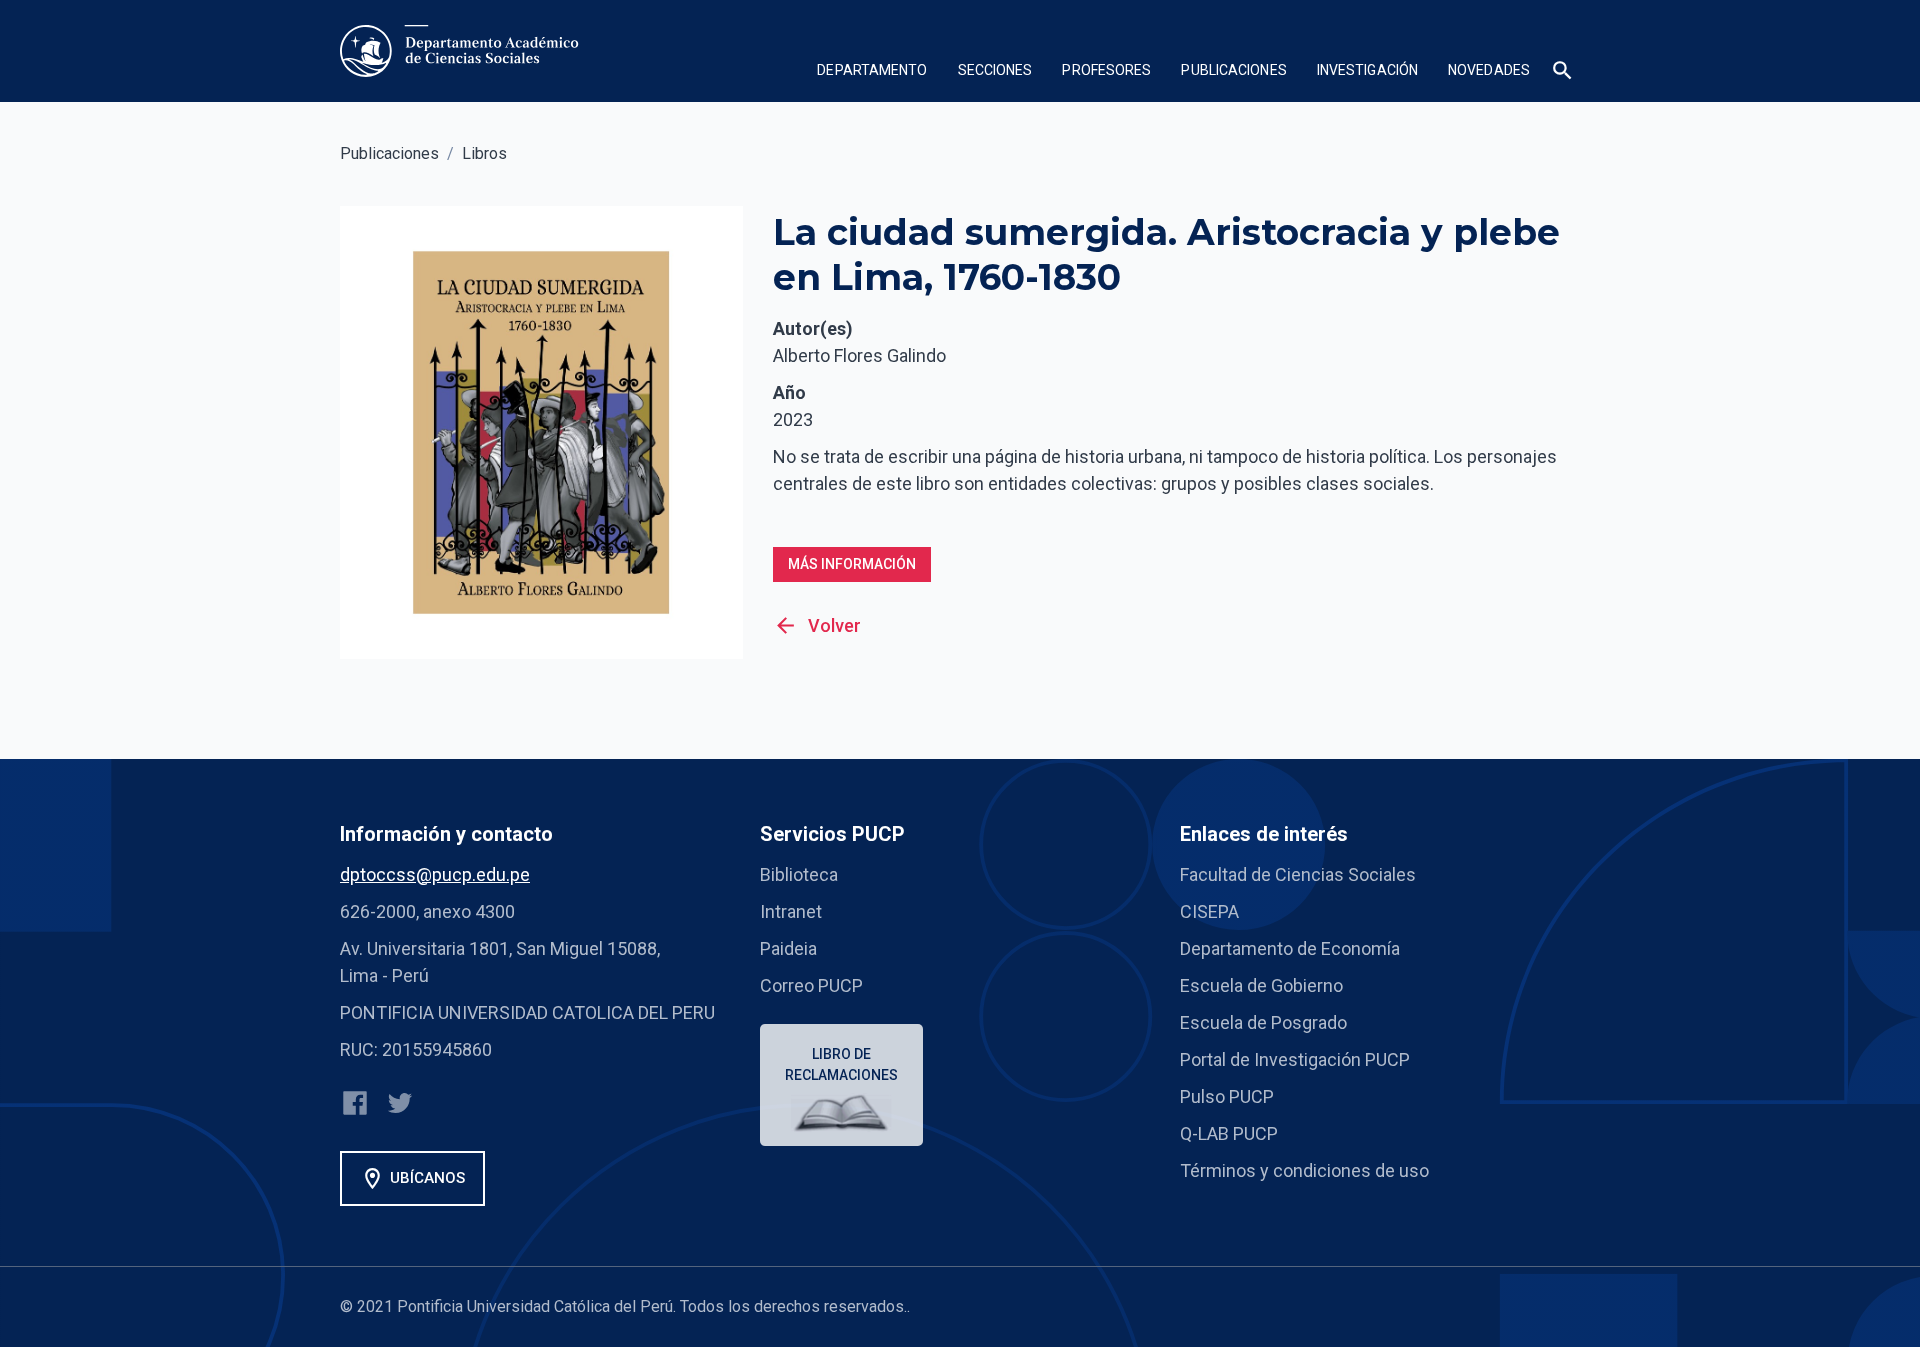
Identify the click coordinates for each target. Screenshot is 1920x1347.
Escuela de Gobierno (1261, 985)
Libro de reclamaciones (841, 1064)
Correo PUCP (811, 985)
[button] (872, 72)
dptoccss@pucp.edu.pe (435, 874)
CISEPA (1209, 911)
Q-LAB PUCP (1229, 1133)
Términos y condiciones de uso (1304, 1170)
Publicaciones (389, 153)
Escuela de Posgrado (1263, 1022)
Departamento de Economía (1290, 948)
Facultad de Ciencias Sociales (1298, 874)
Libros (484, 153)
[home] (463, 51)
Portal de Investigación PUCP (1295, 1059)
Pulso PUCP (1227, 1096)
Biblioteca (799, 874)
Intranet (791, 911)
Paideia (788, 948)
